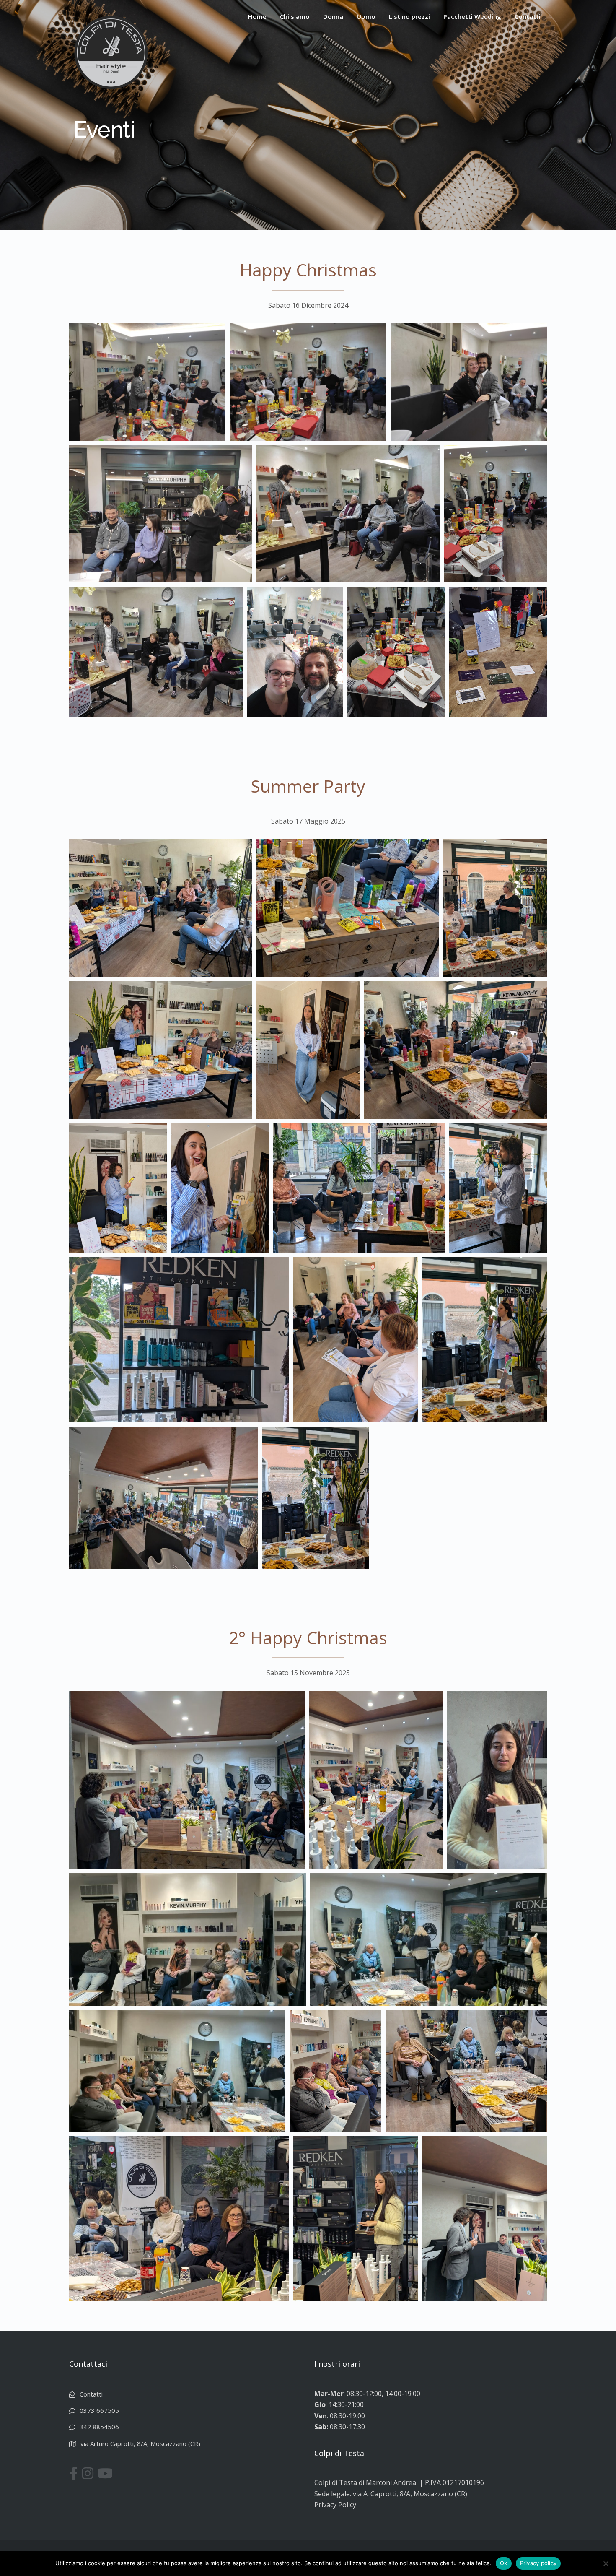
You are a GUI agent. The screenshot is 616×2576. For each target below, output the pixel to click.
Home (257, 16)
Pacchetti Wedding (472, 16)
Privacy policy (538, 2563)
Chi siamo (295, 16)
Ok (504, 2563)
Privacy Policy (335, 2505)
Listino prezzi (409, 16)
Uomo (366, 16)
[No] (606, 2563)
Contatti (528, 16)
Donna (333, 16)
